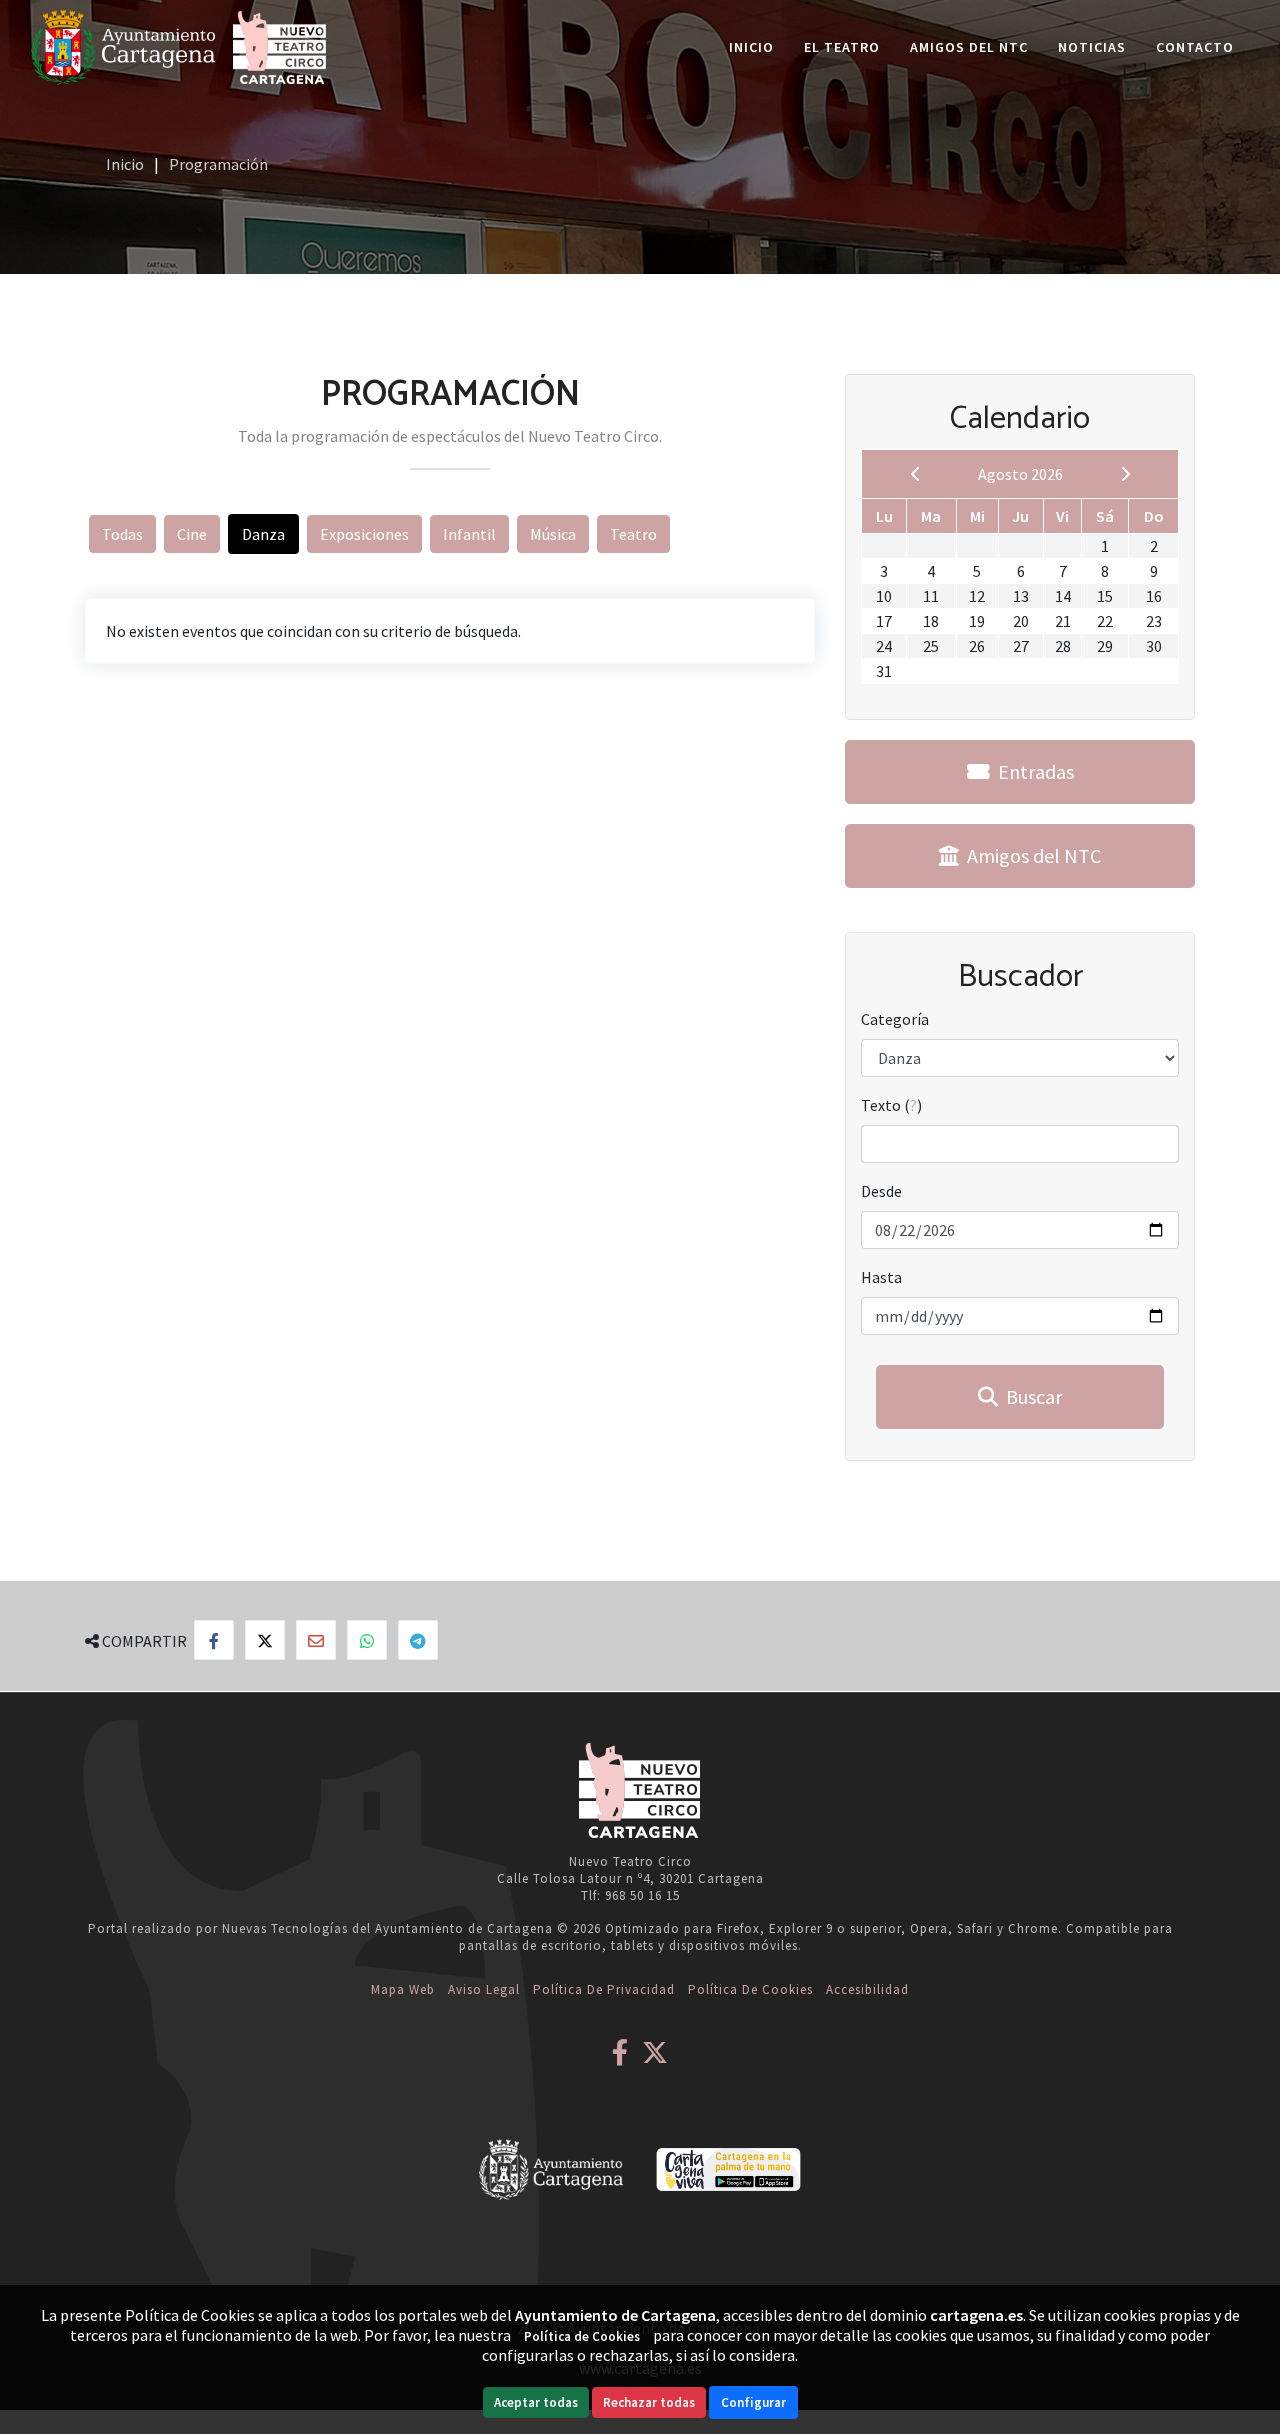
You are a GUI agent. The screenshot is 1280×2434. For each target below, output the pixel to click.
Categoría (895, 1019)
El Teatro (842, 47)
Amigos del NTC (969, 47)
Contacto (1195, 47)
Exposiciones (364, 534)
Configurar (753, 2402)
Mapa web (403, 1989)
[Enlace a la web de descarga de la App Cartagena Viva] (728, 2167)
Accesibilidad (867, 1989)
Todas (122, 534)
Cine (192, 534)
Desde (881, 1191)
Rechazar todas (649, 2402)
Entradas (1032, 771)
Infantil (469, 534)
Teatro (633, 534)
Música (553, 534)
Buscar (1030, 1396)
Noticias (1092, 47)
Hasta (881, 1277)
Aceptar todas (536, 2402)
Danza (263, 534)
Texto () (891, 1105)
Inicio (751, 47)
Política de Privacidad (604, 1989)
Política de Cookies (750, 1989)
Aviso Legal (484, 1989)
